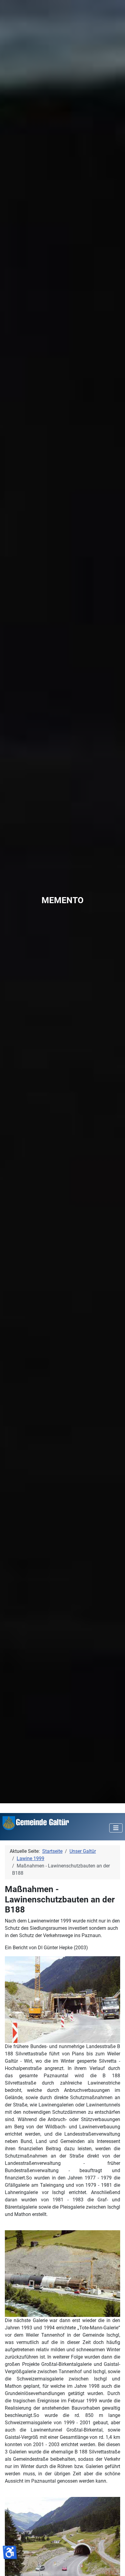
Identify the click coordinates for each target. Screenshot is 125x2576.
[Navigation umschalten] (116, 1828)
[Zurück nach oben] (114, 2565)
